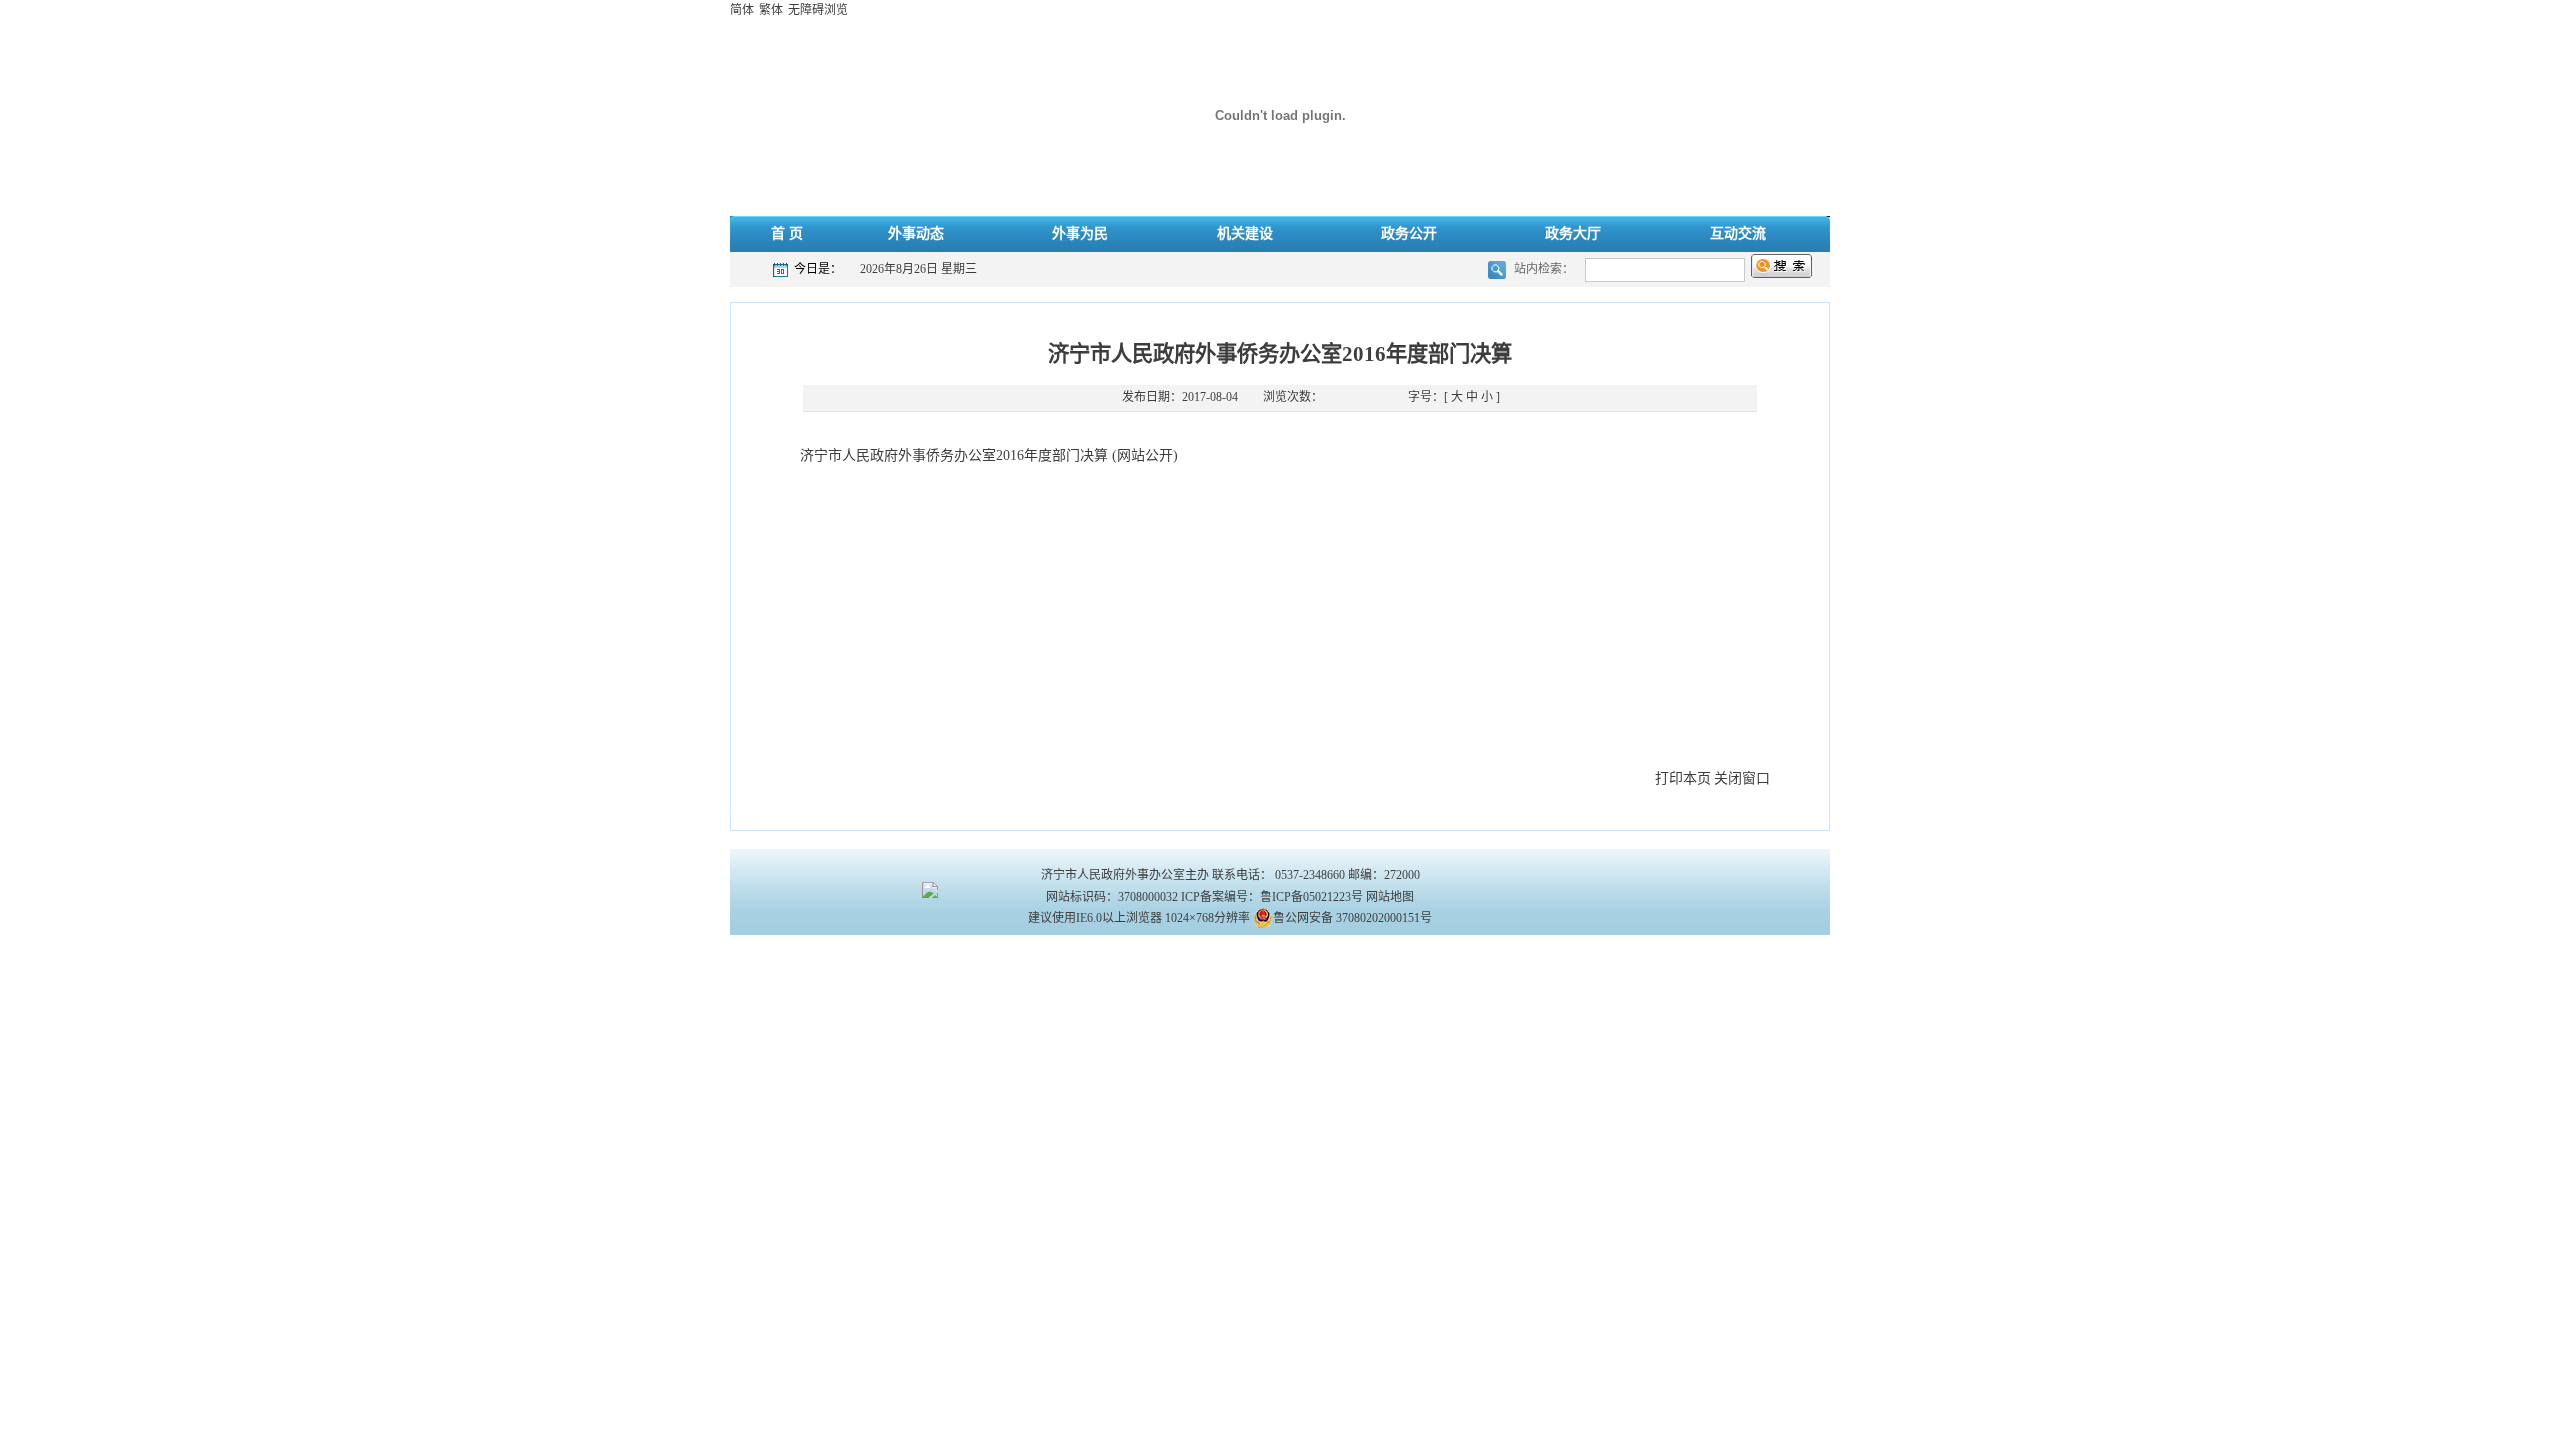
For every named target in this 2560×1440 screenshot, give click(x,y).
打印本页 (1683, 778)
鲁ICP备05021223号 (1311, 897)
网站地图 (1390, 897)
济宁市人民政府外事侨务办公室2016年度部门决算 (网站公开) (989, 455)
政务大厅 (1573, 233)
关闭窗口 (1742, 778)
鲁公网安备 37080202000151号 (1352, 918)
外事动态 (916, 233)
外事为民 (1080, 233)
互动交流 (1738, 233)
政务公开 (1409, 233)
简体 (742, 10)
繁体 (771, 10)
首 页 (787, 233)
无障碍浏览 (818, 10)
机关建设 (1245, 233)
